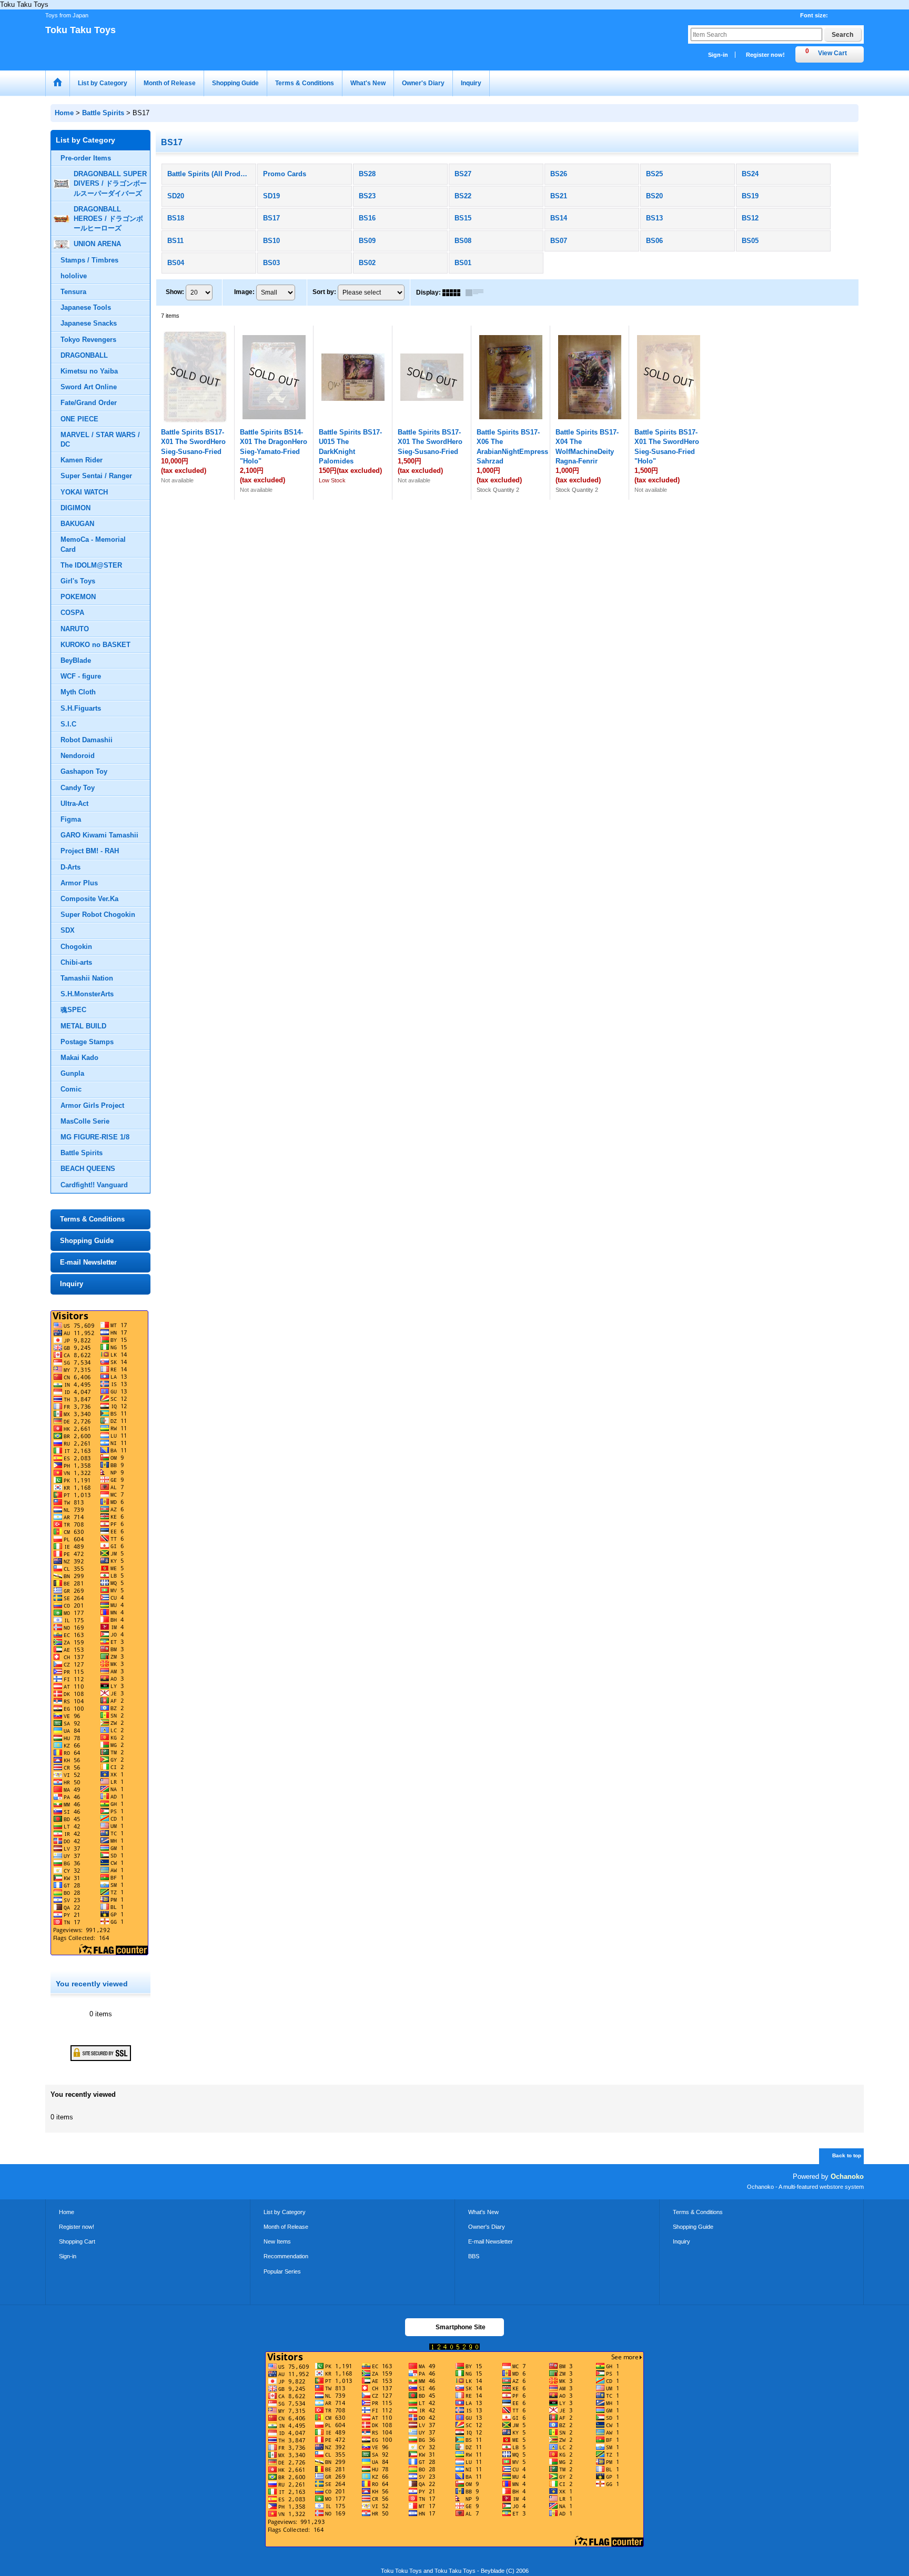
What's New (483, 2212)
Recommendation (286, 2256)
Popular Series (282, 2271)
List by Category (285, 2212)
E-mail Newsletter (88, 1262)
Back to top (847, 2155)
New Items (277, 2241)
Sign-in (718, 55)
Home (67, 2212)
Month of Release (286, 2227)
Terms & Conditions (92, 1219)
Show (175, 292)
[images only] (454, 292)
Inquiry (72, 1284)
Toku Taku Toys (80, 30)
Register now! (765, 55)
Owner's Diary (487, 2227)
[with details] (477, 292)
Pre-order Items (86, 158)
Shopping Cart (77, 2241)
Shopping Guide (87, 1241)
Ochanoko (847, 2176)
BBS (474, 2256)
